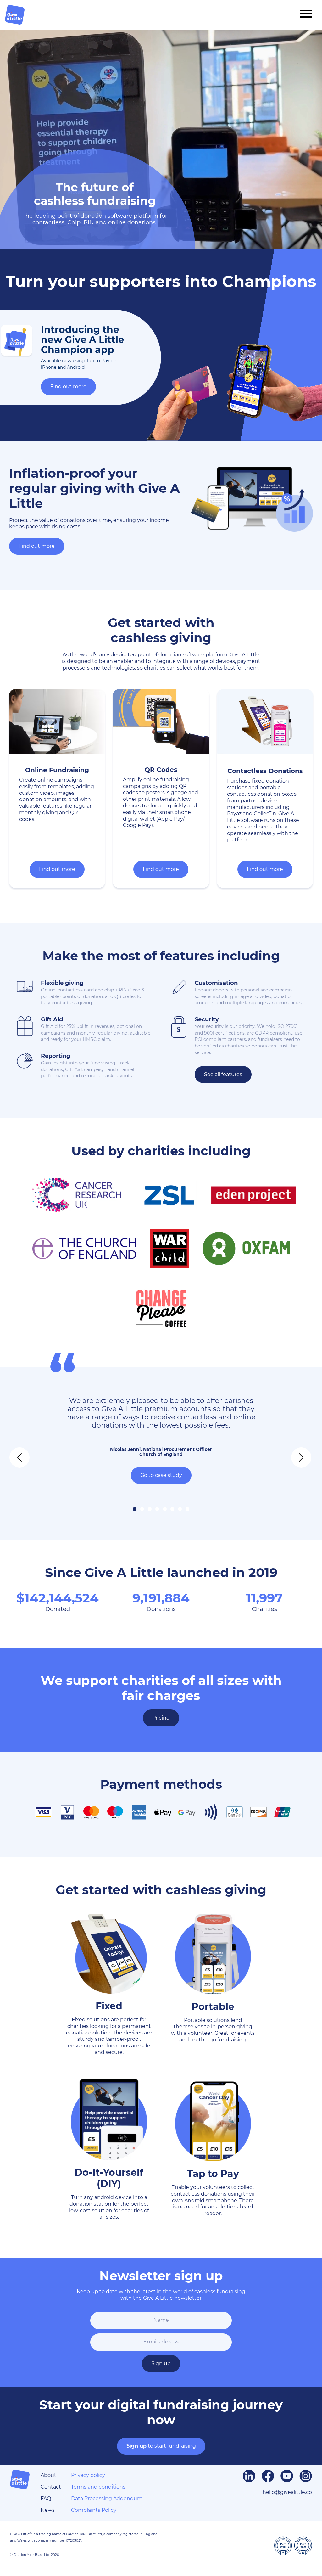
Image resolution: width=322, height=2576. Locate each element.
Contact (51, 2487)
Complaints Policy (94, 2510)
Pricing (161, 1718)
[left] (14, 1453)
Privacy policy (88, 2475)
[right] (296, 1453)
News (48, 2510)
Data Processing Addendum (107, 2498)
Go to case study (161, 1475)
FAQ (46, 2498)
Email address (161, 2342)
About (48, 2475)
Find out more (68, 387)
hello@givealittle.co (287, 2492)
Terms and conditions (98, 2487)
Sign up (161, 2363)
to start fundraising (161, 2446)
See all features (223, 1074)
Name (161, 2320)
